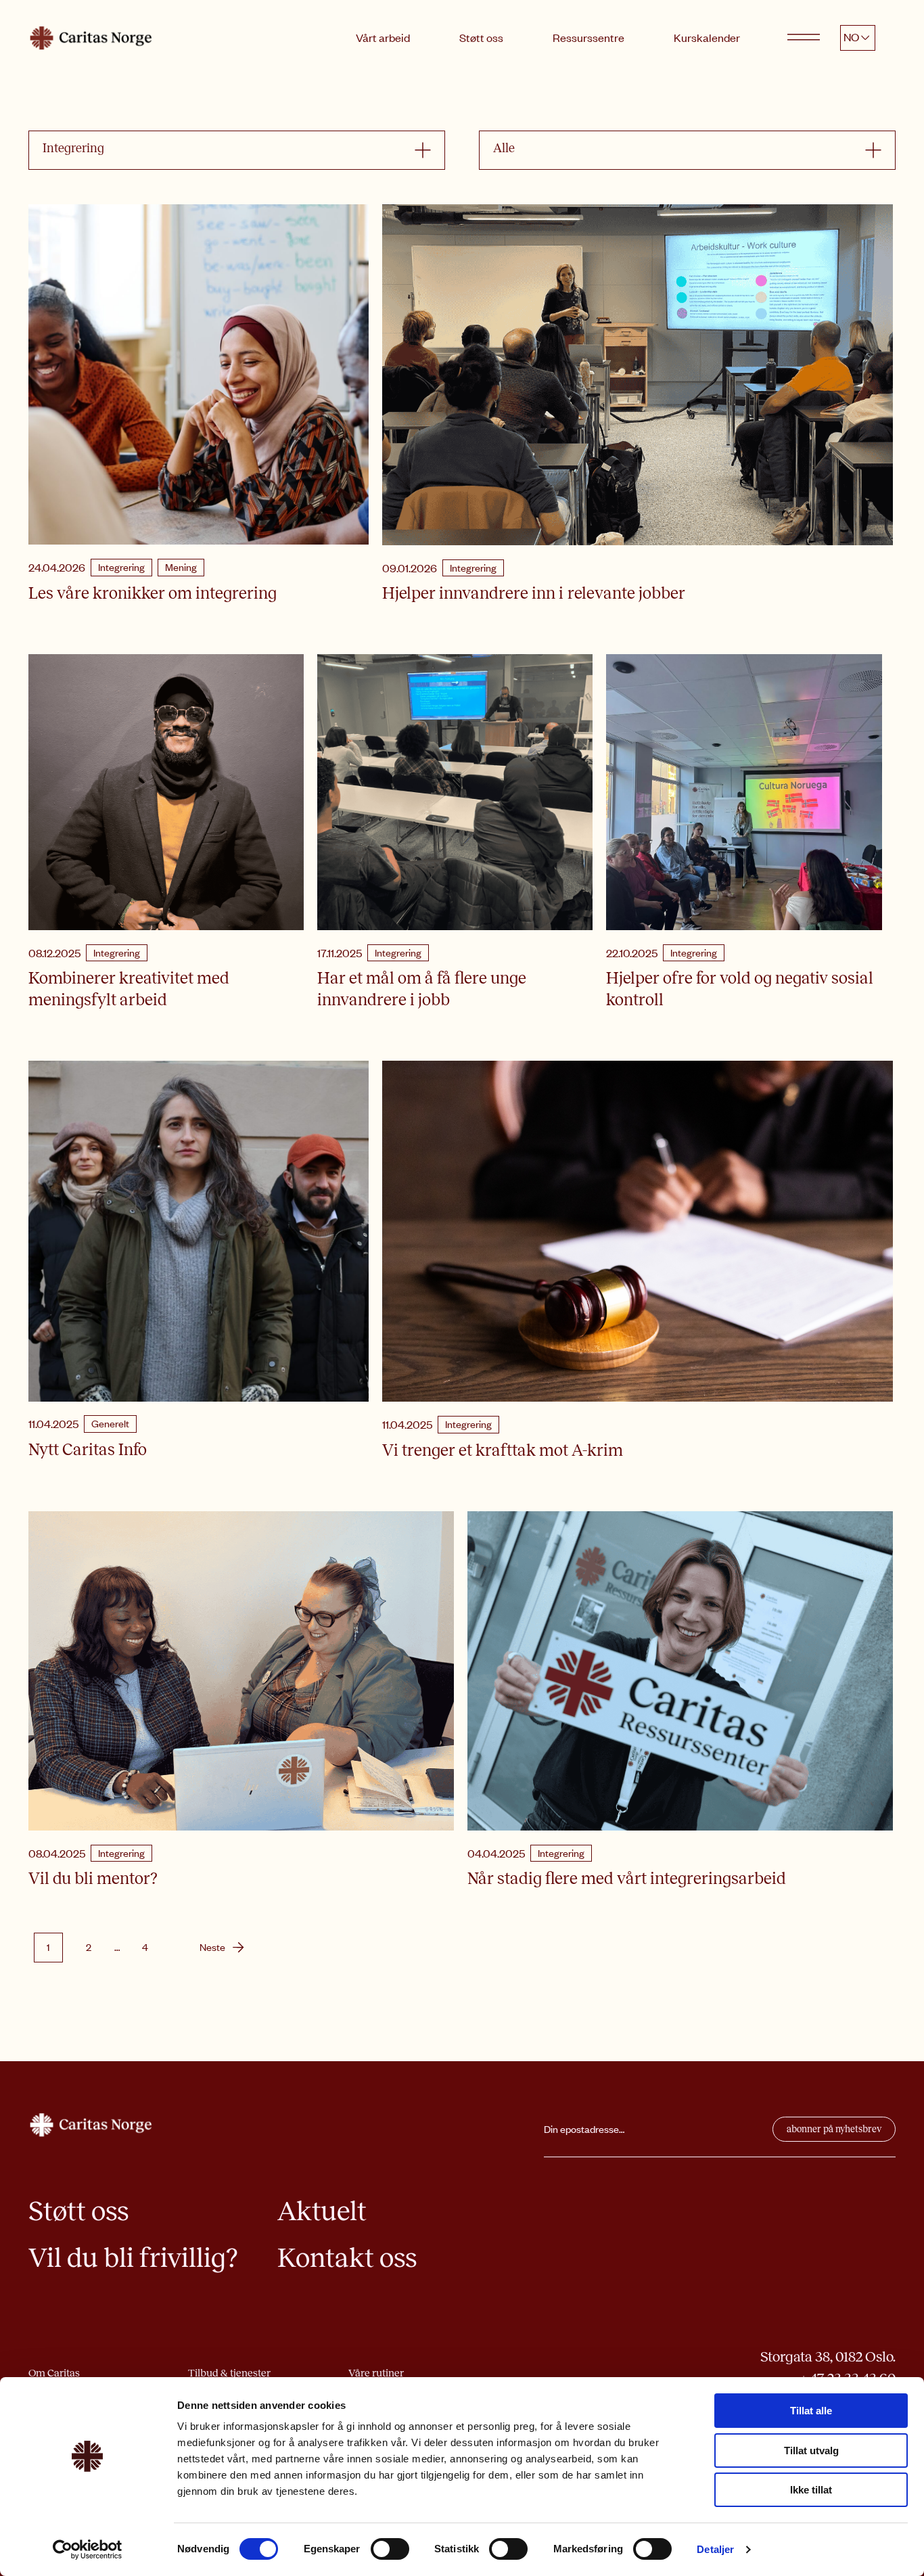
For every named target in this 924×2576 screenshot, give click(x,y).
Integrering (121, 567)
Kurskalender (707, 37)
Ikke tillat (811, 2490)
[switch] (390, 2549)
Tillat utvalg (811, 2451)
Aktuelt (322, 2211)
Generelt (110, 1423)
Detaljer (715, 2549)
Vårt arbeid (383, 37)
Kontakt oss (347, 2258)
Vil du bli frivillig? (133, 2258)
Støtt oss (481, 37)
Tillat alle (811, 2411)
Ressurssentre (588, 37)
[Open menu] (804, 38)
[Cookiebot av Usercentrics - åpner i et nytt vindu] (88, 2550)
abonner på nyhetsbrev (834, 2129)
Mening (181, 567)
